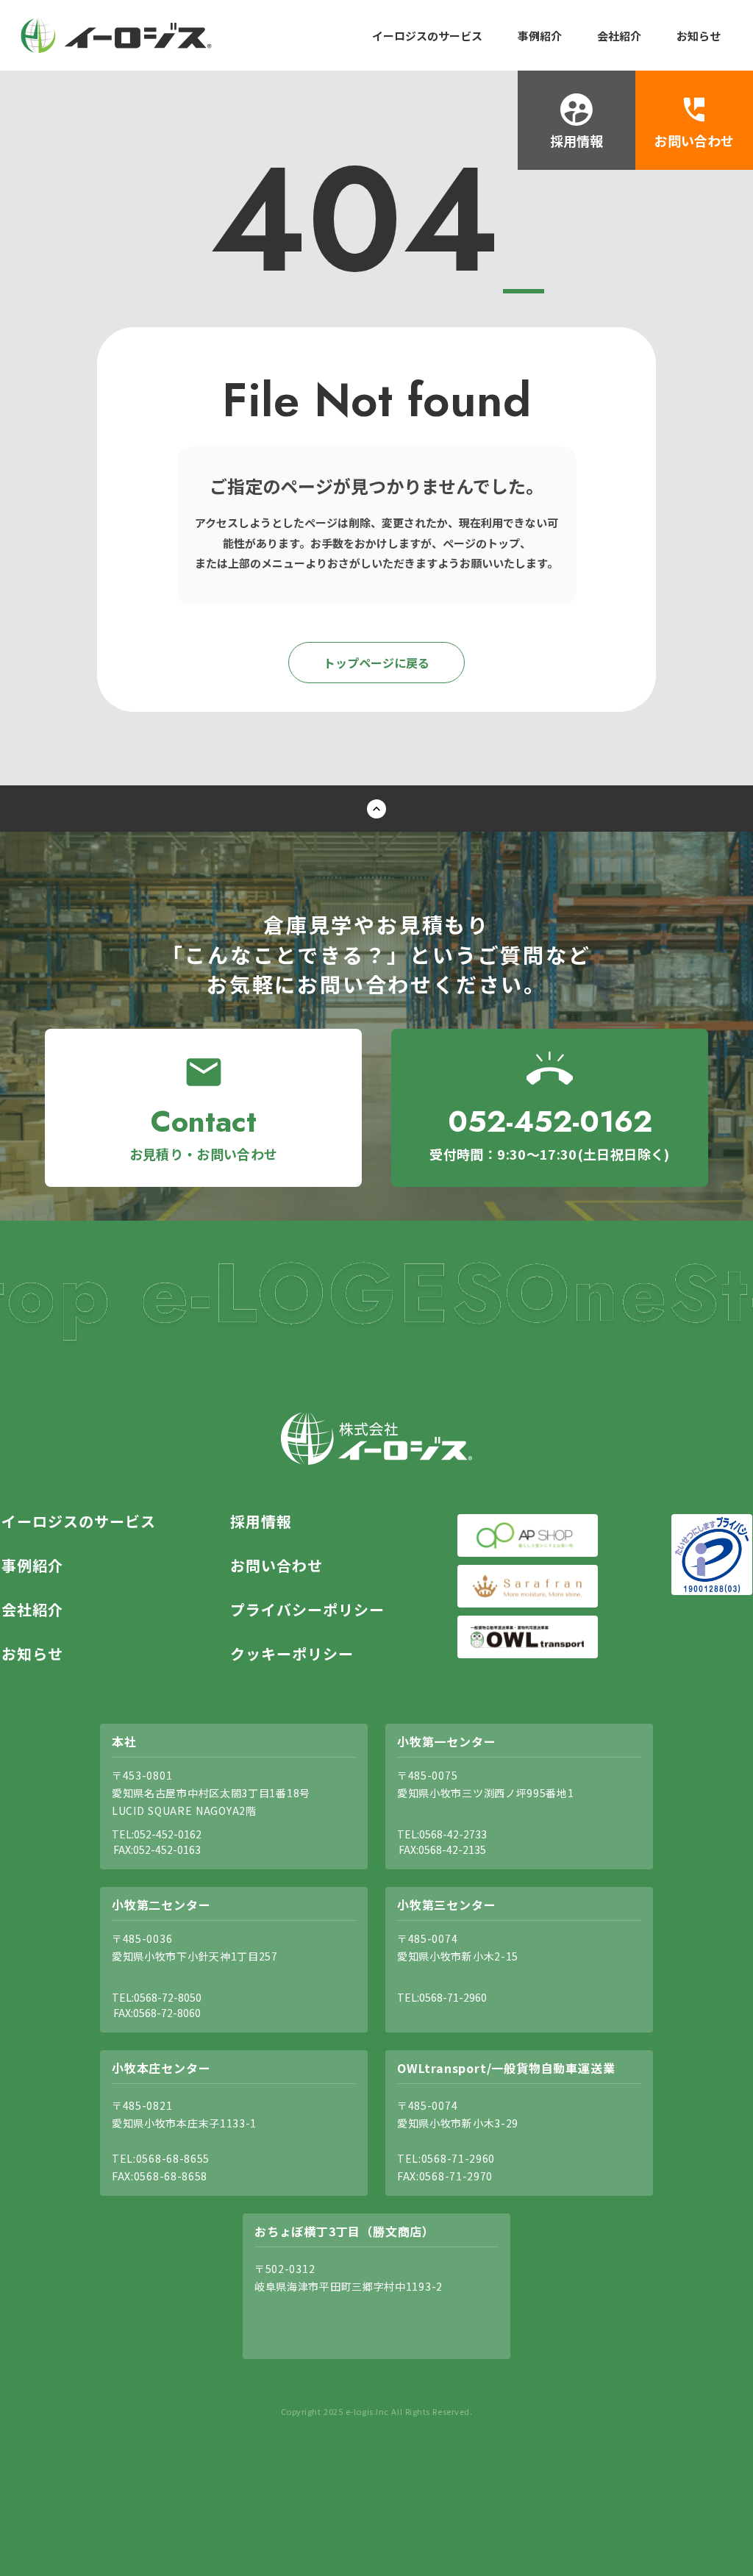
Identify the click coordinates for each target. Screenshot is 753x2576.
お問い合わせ (276, 1566)
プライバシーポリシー (307, 1610)
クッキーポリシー (292, 1654)
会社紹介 (619, 35)
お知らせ (699, 35)
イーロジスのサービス (427, 35)
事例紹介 (540, 35)
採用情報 (261, 1521)
